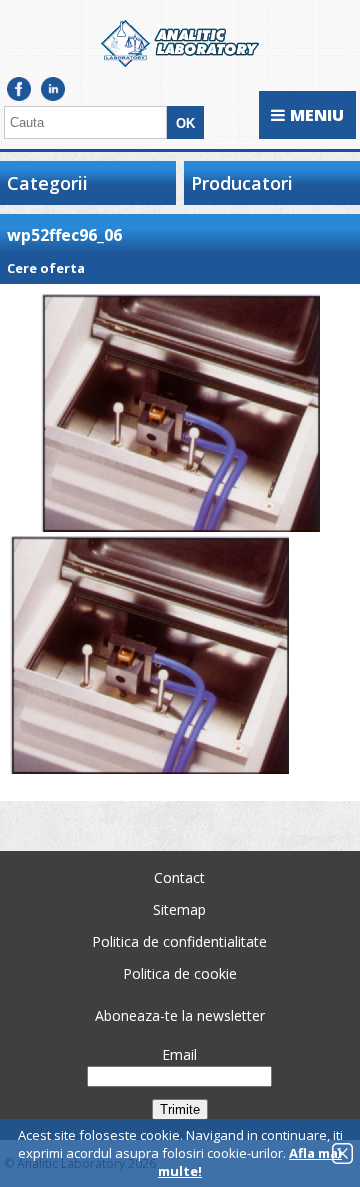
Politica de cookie (180, 973)
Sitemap (179, 909)
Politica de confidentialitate (179, 941)
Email (179, 1054)
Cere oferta (46, 268)
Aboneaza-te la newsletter (180, 1015)
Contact (179, 877)
